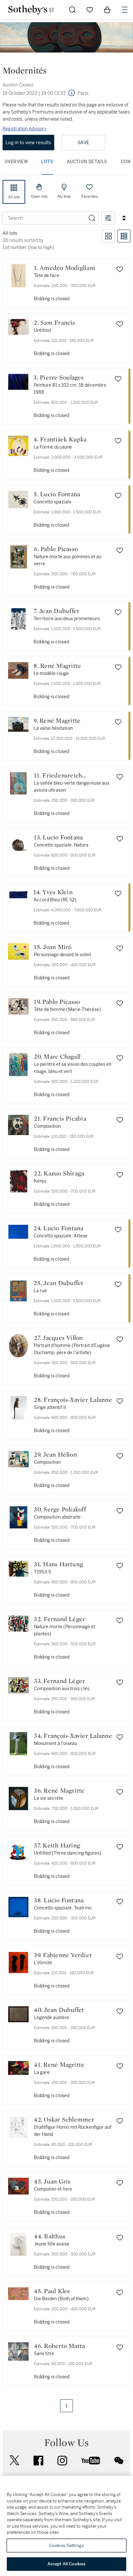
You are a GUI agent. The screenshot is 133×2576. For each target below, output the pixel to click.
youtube (91, 2461)
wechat (119, 2461)
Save (83, 143)
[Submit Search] (72, 10)
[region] (66, 2526)
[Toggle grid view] (108, 236)
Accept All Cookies (66, 2564)
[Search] (92, 218)
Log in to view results (28, 143)
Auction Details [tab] (87, 162)
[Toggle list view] (124, 236)
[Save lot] (120, 269)
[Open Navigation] (125, 10)
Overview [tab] (16, 162)
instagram (62, 2461)
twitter (15, 2460)
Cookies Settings (66, 2546)
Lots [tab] (47, 162)
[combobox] (44, 218)
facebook (38, 2461)
